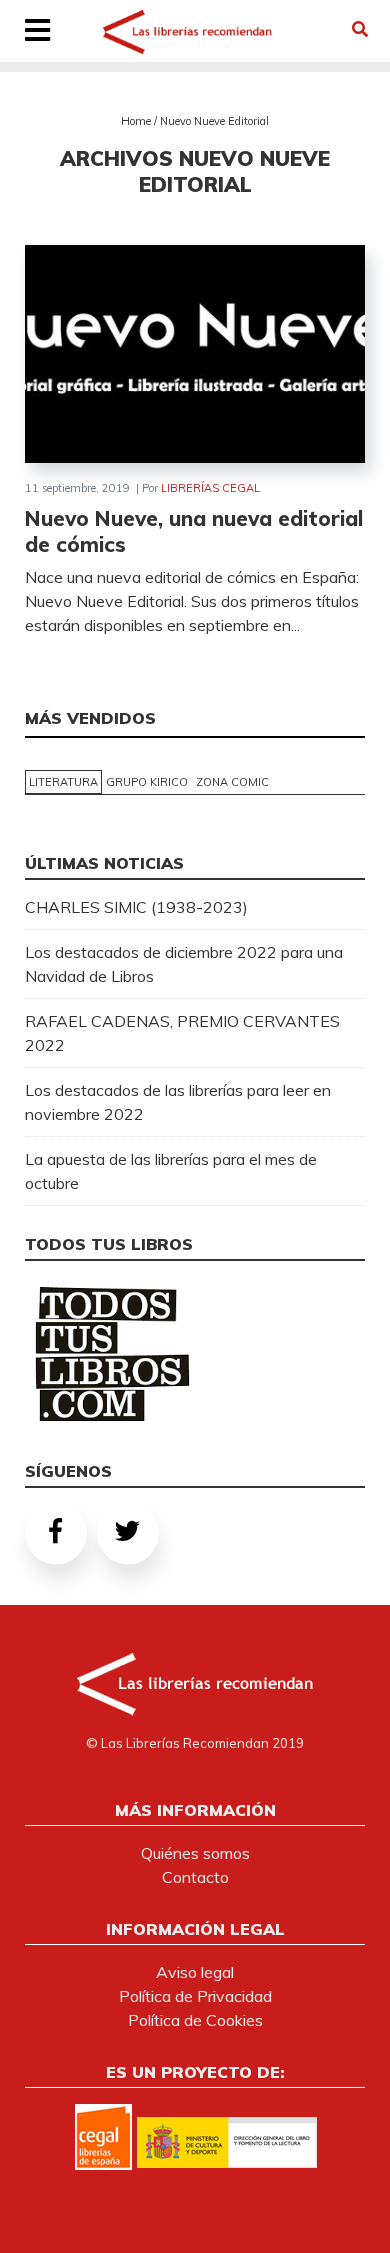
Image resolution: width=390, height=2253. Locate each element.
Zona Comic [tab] (232, 782)
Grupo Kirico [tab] (147, 782)
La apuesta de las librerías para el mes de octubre (171, 1171)
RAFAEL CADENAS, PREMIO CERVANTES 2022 (182, 1033)
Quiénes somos (195, 1853)
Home (136, 121)
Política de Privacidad (195, 1996)
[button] (360, 29)
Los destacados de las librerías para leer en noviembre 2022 (178, 1102)
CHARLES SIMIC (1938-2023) (136, 907)
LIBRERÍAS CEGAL (210, 488)
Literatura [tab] (63, 782)
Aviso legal (195, 1972)
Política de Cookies (195, 2020)
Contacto (195, 1877)
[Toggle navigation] (38, 32)
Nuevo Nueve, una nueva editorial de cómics (194, 531)
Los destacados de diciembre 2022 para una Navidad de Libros (184, 964)
